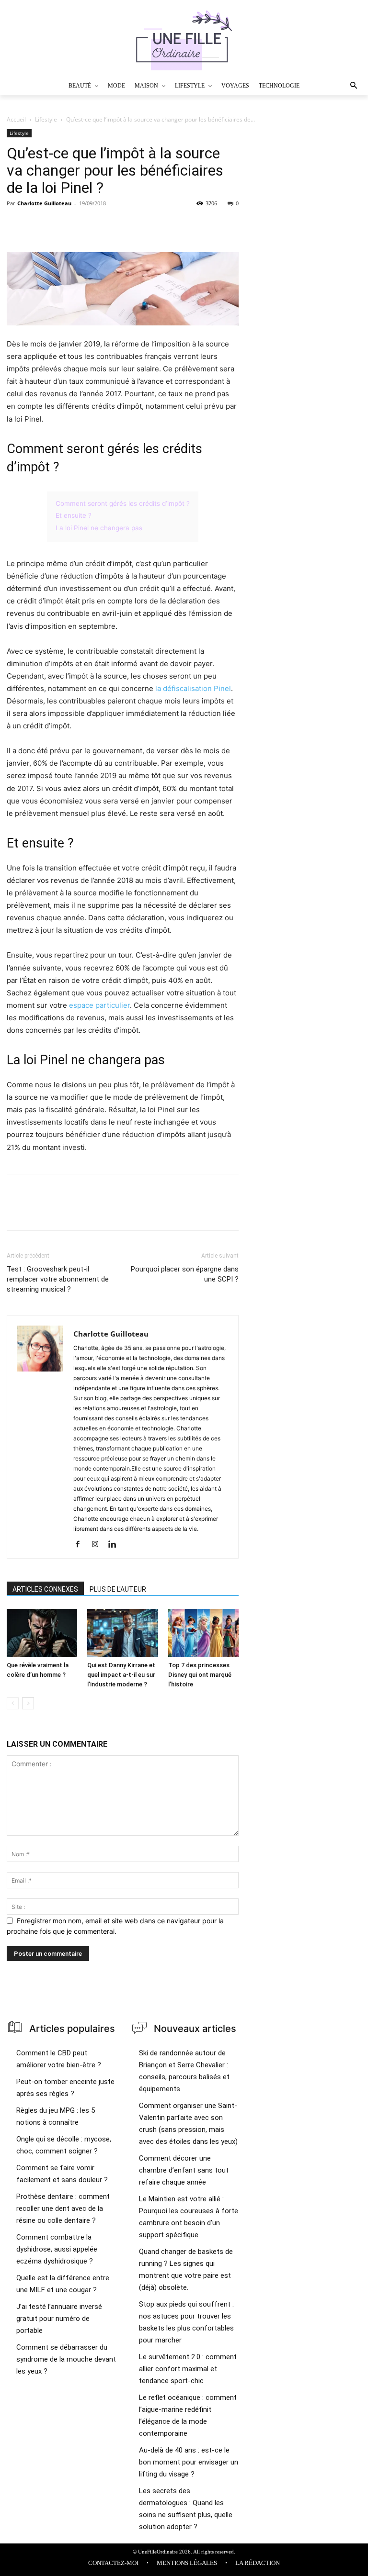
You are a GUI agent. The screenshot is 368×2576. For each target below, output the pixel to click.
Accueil (16, 119)
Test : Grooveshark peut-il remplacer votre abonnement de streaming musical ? (58, 1279)
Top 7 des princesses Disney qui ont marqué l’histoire (200, 1675)
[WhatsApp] (82, 225)
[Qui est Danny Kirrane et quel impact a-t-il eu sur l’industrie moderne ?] (122, 1633)
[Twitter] (38, 225)
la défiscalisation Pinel (193, 688)
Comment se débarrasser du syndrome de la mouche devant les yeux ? (66, 2359)
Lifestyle (46, 119)
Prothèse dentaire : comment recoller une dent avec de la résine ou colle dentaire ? (63, 2208)
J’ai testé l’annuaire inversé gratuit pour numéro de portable (59, 2319)
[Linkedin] (116, 1545)
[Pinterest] (60, 225)
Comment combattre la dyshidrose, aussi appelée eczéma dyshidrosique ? (57, 2249)
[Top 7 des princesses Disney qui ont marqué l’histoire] (203, 1633)
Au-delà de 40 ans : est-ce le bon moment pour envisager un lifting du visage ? (189, 2462)
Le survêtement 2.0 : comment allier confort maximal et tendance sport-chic (188, 2369)
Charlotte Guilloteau (44, 203)
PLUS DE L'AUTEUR (118, 1589)
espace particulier (99, 1005)
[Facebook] (16, 225)
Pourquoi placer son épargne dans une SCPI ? (185, 1274)
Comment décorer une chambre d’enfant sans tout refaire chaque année (184, 2170)
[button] (339, 86)
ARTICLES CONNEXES (45, 1589)
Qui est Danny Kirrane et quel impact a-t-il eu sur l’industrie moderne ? (121, 1675)
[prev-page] (13, 1703)
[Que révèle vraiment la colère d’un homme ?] (42, 1633)
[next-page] (28, 1703)
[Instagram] (98, 1545)
